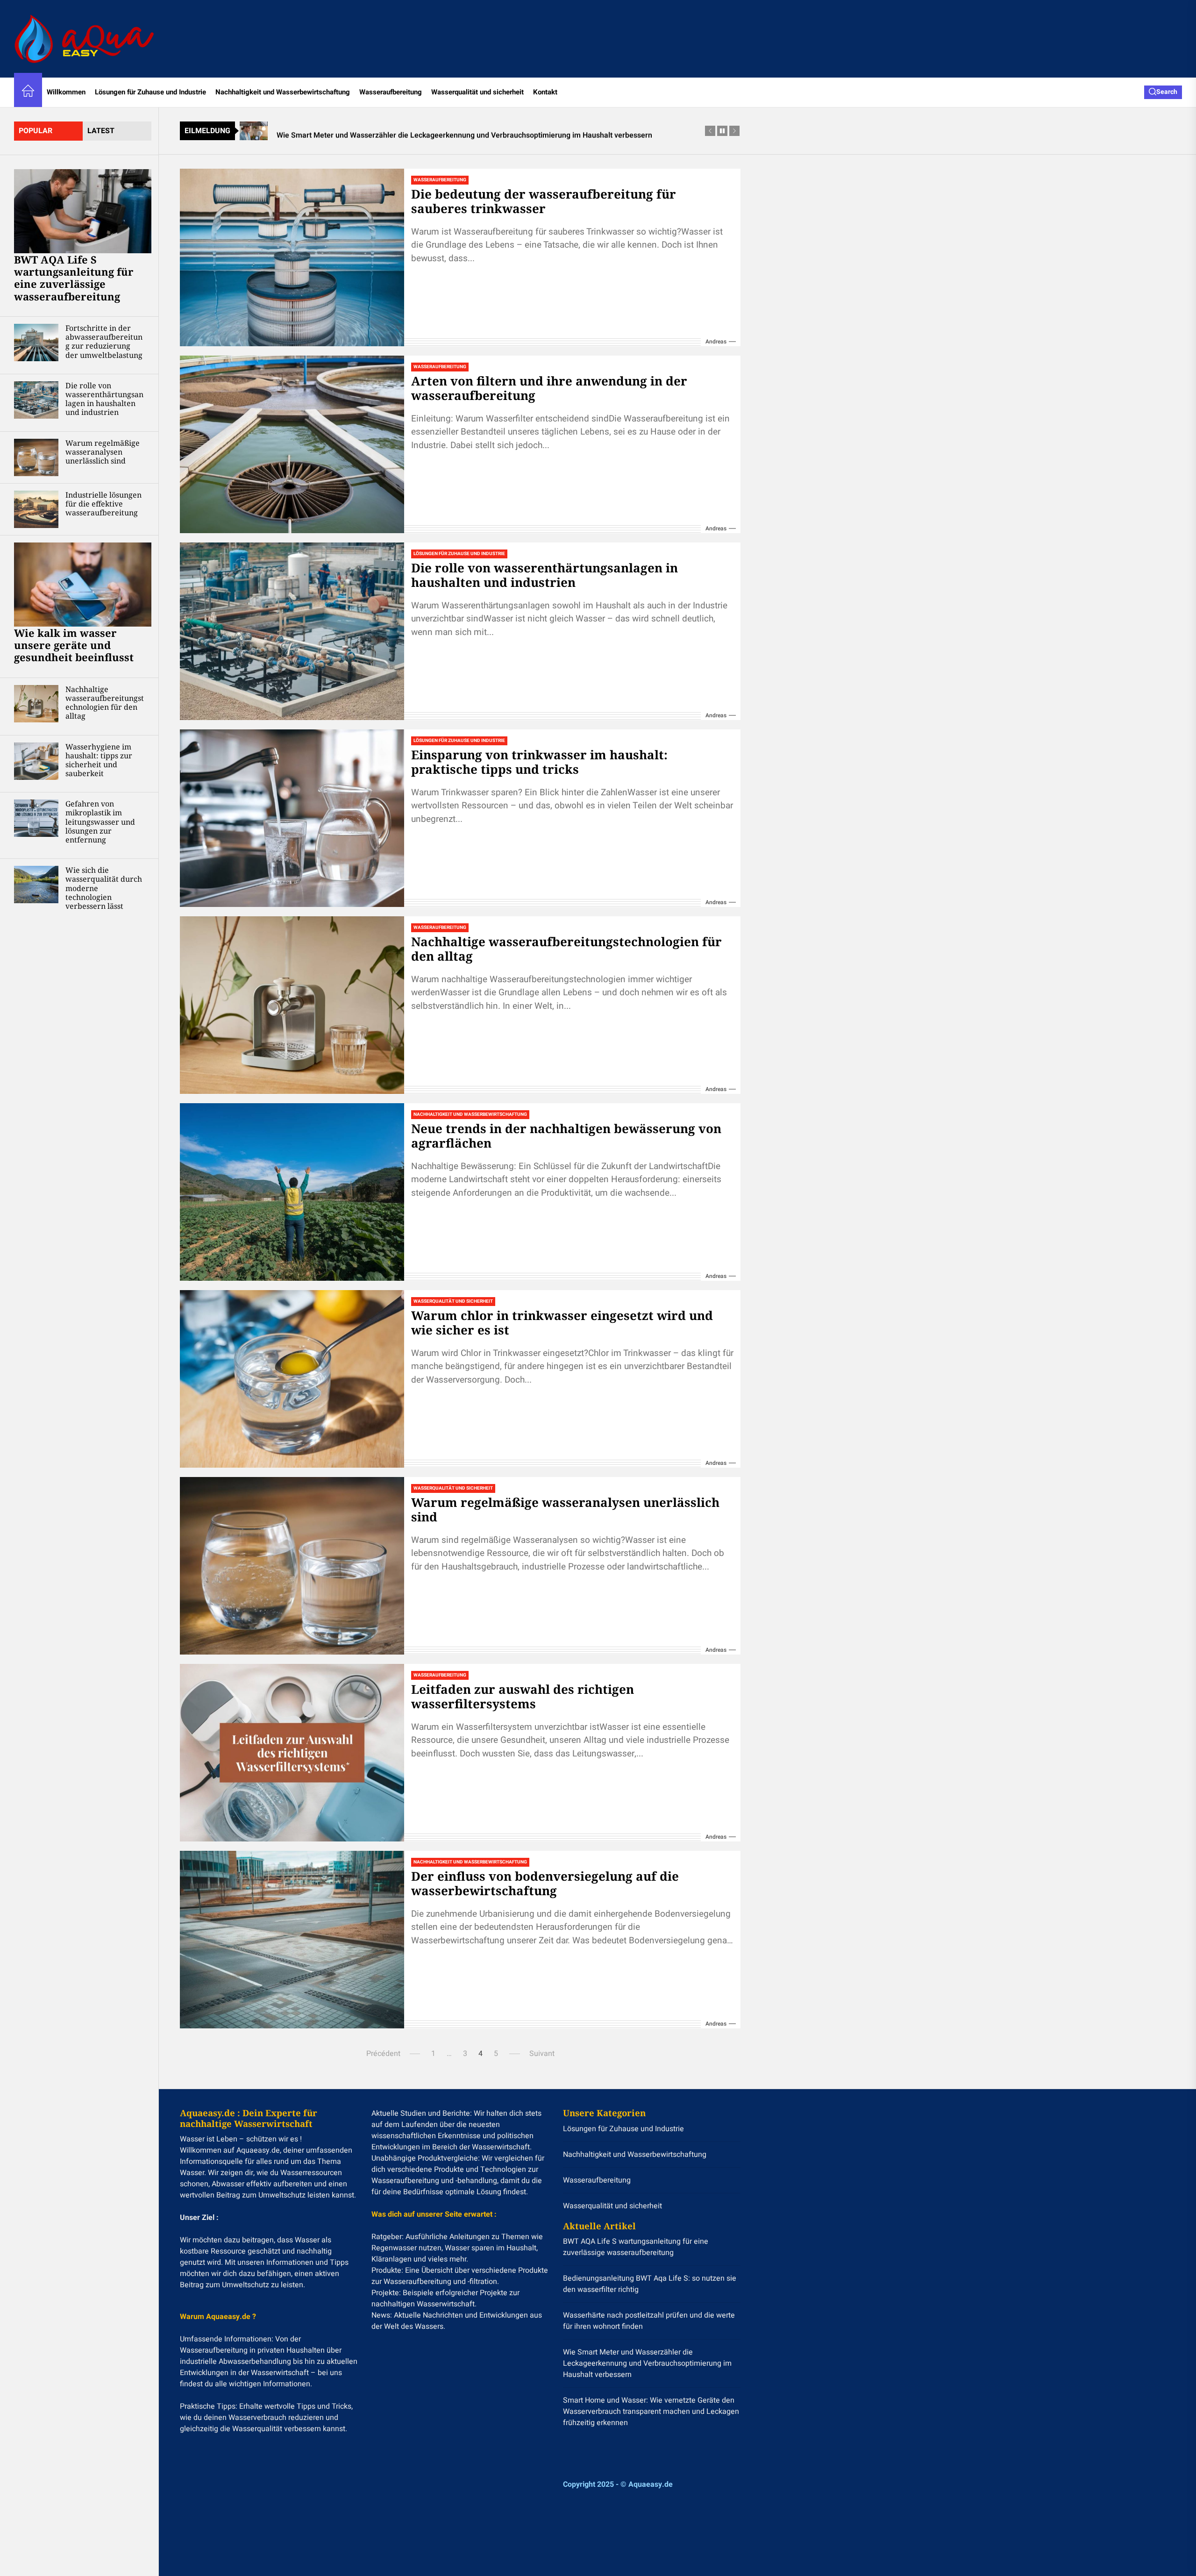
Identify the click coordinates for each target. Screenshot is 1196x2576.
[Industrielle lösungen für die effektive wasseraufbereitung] (36, 509)
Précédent (383, 2054)
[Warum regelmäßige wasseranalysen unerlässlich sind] (36, 457)
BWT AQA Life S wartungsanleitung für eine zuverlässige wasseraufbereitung (74, 278)
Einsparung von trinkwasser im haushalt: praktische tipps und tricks (539, 762)
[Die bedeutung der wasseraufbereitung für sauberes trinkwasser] (292, 257)
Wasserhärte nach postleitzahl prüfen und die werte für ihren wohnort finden (649, 2321)
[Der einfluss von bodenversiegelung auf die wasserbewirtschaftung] (292, 1940)
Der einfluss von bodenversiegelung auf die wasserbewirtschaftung (545, 1883)
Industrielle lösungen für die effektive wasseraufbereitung (103, 504)
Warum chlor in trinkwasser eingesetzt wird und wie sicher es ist (562, 1323)
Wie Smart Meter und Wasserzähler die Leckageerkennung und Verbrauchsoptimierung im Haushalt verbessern (647, 2363)
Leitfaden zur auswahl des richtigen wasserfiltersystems (523, 1696)
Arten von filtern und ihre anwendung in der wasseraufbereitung (549, 388)
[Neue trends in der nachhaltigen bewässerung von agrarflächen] (292, 1192)
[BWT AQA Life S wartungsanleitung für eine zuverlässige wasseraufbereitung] (83, 211)
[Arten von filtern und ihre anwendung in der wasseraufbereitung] (292, 444)
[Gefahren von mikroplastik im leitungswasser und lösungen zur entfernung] (36, 818)
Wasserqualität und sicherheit (477, 92)
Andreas (716, 342)
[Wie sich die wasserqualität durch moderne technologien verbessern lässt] (36, 885)
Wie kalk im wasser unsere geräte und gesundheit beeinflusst (74, 645)
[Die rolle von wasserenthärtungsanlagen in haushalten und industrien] (36, 400)
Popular (36, 131)
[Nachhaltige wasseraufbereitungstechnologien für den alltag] (36, 704)
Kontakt (545, 92)
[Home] (28, 92)
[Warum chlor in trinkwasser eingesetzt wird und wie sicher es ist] (292, 1379)
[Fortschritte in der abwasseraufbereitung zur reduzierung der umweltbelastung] (36, 343)
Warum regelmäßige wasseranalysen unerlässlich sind (103, 452)
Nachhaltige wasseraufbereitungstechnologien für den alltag (105, 703)
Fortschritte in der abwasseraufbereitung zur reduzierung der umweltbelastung (104, 342)
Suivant (542, 2054)
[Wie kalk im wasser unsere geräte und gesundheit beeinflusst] (83, 585)
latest (101, 131)
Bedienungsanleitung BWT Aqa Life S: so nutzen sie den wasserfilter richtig (650, 2284)
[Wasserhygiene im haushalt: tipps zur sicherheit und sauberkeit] (36, 761)
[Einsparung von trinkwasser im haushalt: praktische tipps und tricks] (292, 818)
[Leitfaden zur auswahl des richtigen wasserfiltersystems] (292, 1753)
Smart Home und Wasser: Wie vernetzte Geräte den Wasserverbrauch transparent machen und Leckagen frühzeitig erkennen (651, 2412)
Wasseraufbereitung (391, 92)
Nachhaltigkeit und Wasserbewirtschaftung (283, 92)
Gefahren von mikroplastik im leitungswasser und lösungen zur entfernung (100, 822)
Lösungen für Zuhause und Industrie (150, 92)
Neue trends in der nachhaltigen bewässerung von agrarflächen (566, 1136)
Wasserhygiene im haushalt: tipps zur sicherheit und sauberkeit (99, 760)
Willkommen (66, 92)
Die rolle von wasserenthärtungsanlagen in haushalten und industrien (104, 399)
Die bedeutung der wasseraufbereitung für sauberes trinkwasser (544, 201)
